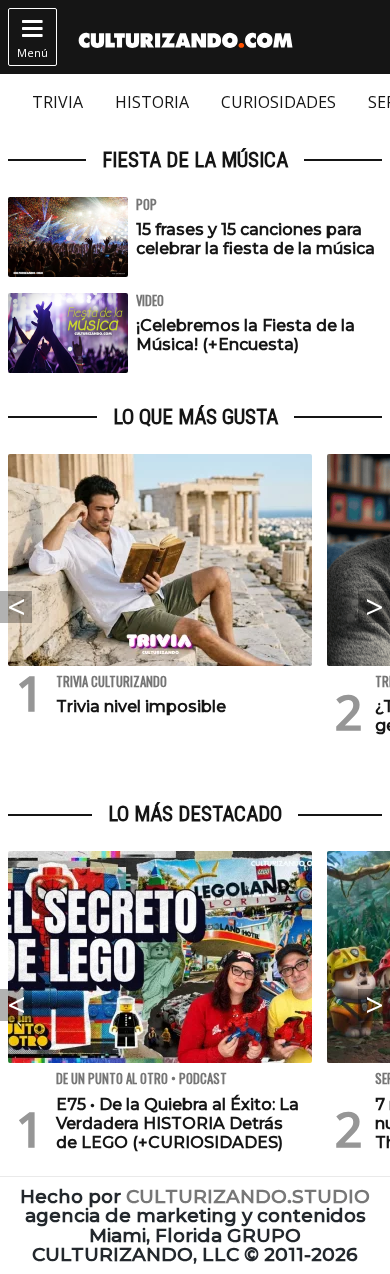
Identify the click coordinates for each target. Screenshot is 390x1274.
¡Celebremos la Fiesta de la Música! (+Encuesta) (245, 335)
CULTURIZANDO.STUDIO (248, 1196)
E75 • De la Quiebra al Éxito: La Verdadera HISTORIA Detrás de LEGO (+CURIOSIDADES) (177, 1123)
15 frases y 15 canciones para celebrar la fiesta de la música (255, 239)
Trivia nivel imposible (141, 706)
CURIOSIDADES (278, 102)
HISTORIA (152, 102)
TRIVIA (57, 102)
